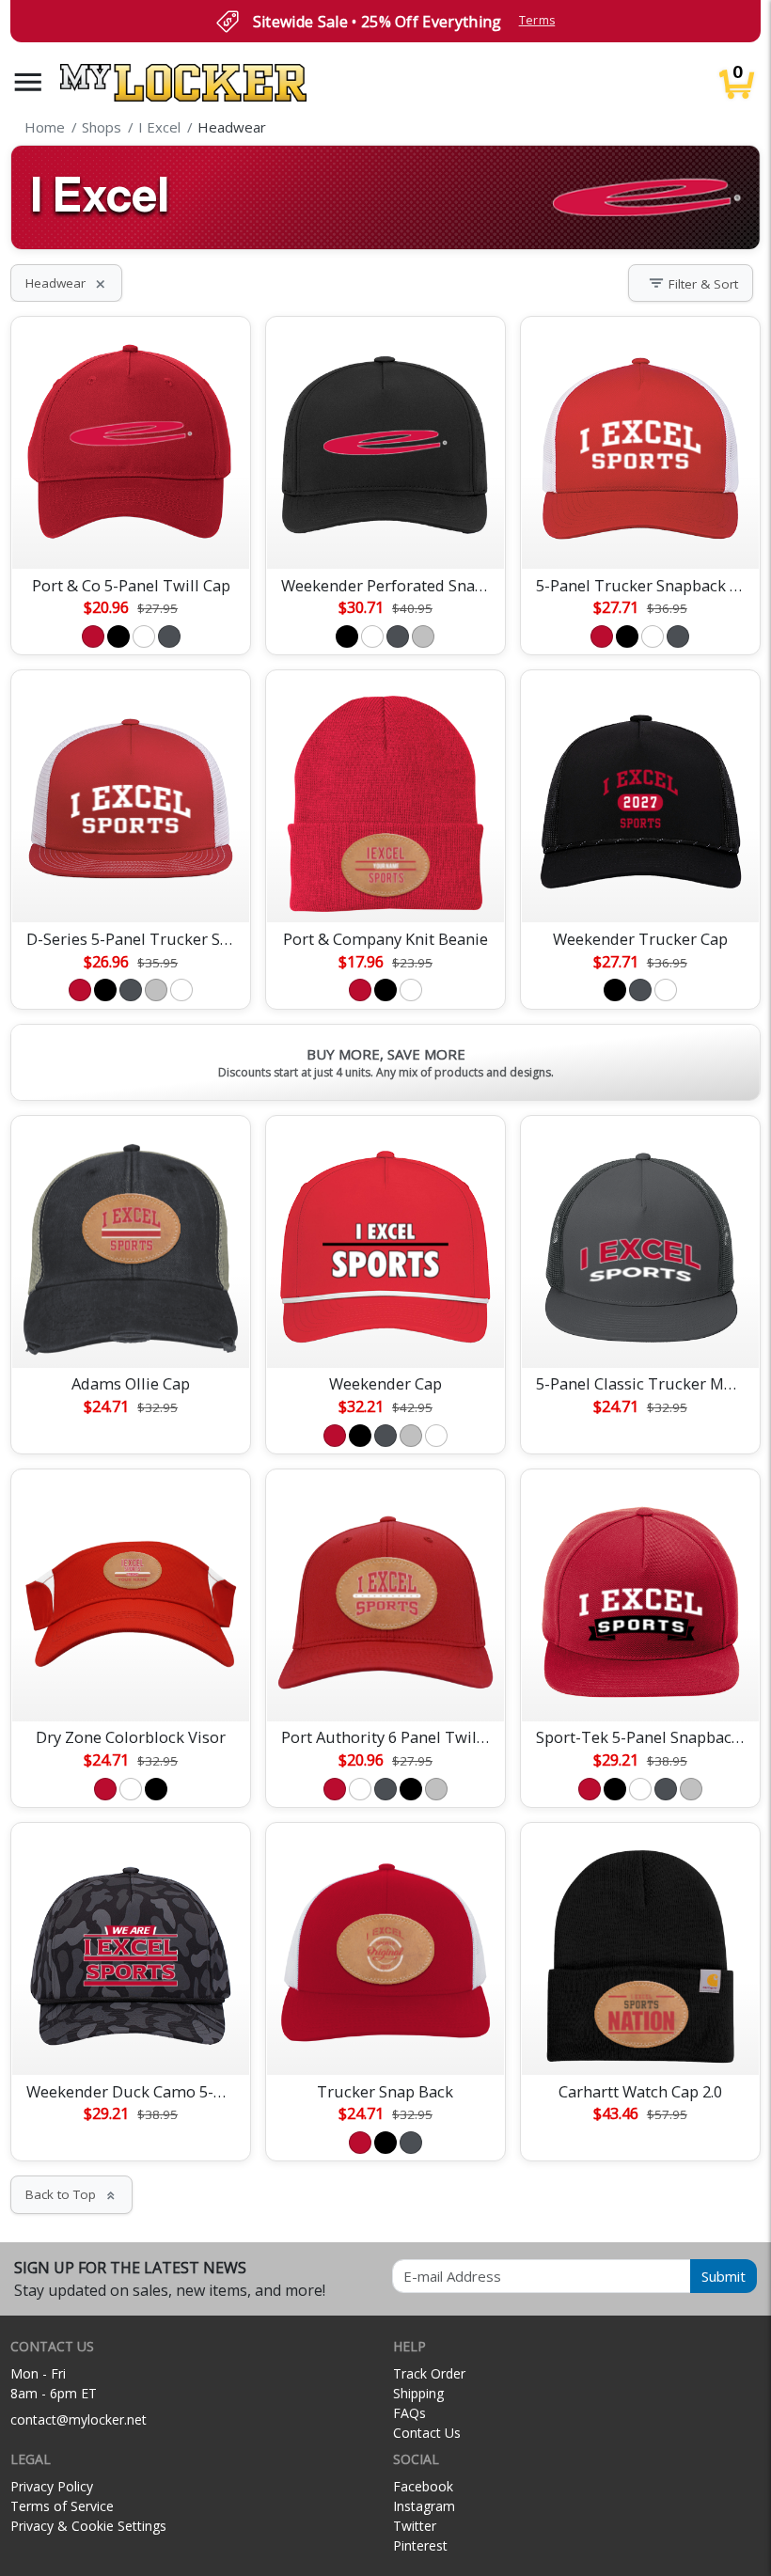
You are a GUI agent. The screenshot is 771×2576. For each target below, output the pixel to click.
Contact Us (427, 2433)
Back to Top (71, 2194)
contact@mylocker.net (79, 2419)
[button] (28, 82)
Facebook (423, 2486)
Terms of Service (62, 2506)
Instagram (424, 2506)
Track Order (429, 2373)
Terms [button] (537, 20)
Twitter (415, 2526)
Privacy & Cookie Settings (88, 2526)
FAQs (409, 2413)
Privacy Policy (52, 2486)
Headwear (66, 283)
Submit (724, 2276)
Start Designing (131, 532)
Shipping (418, 2393)
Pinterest (420, 2545)
